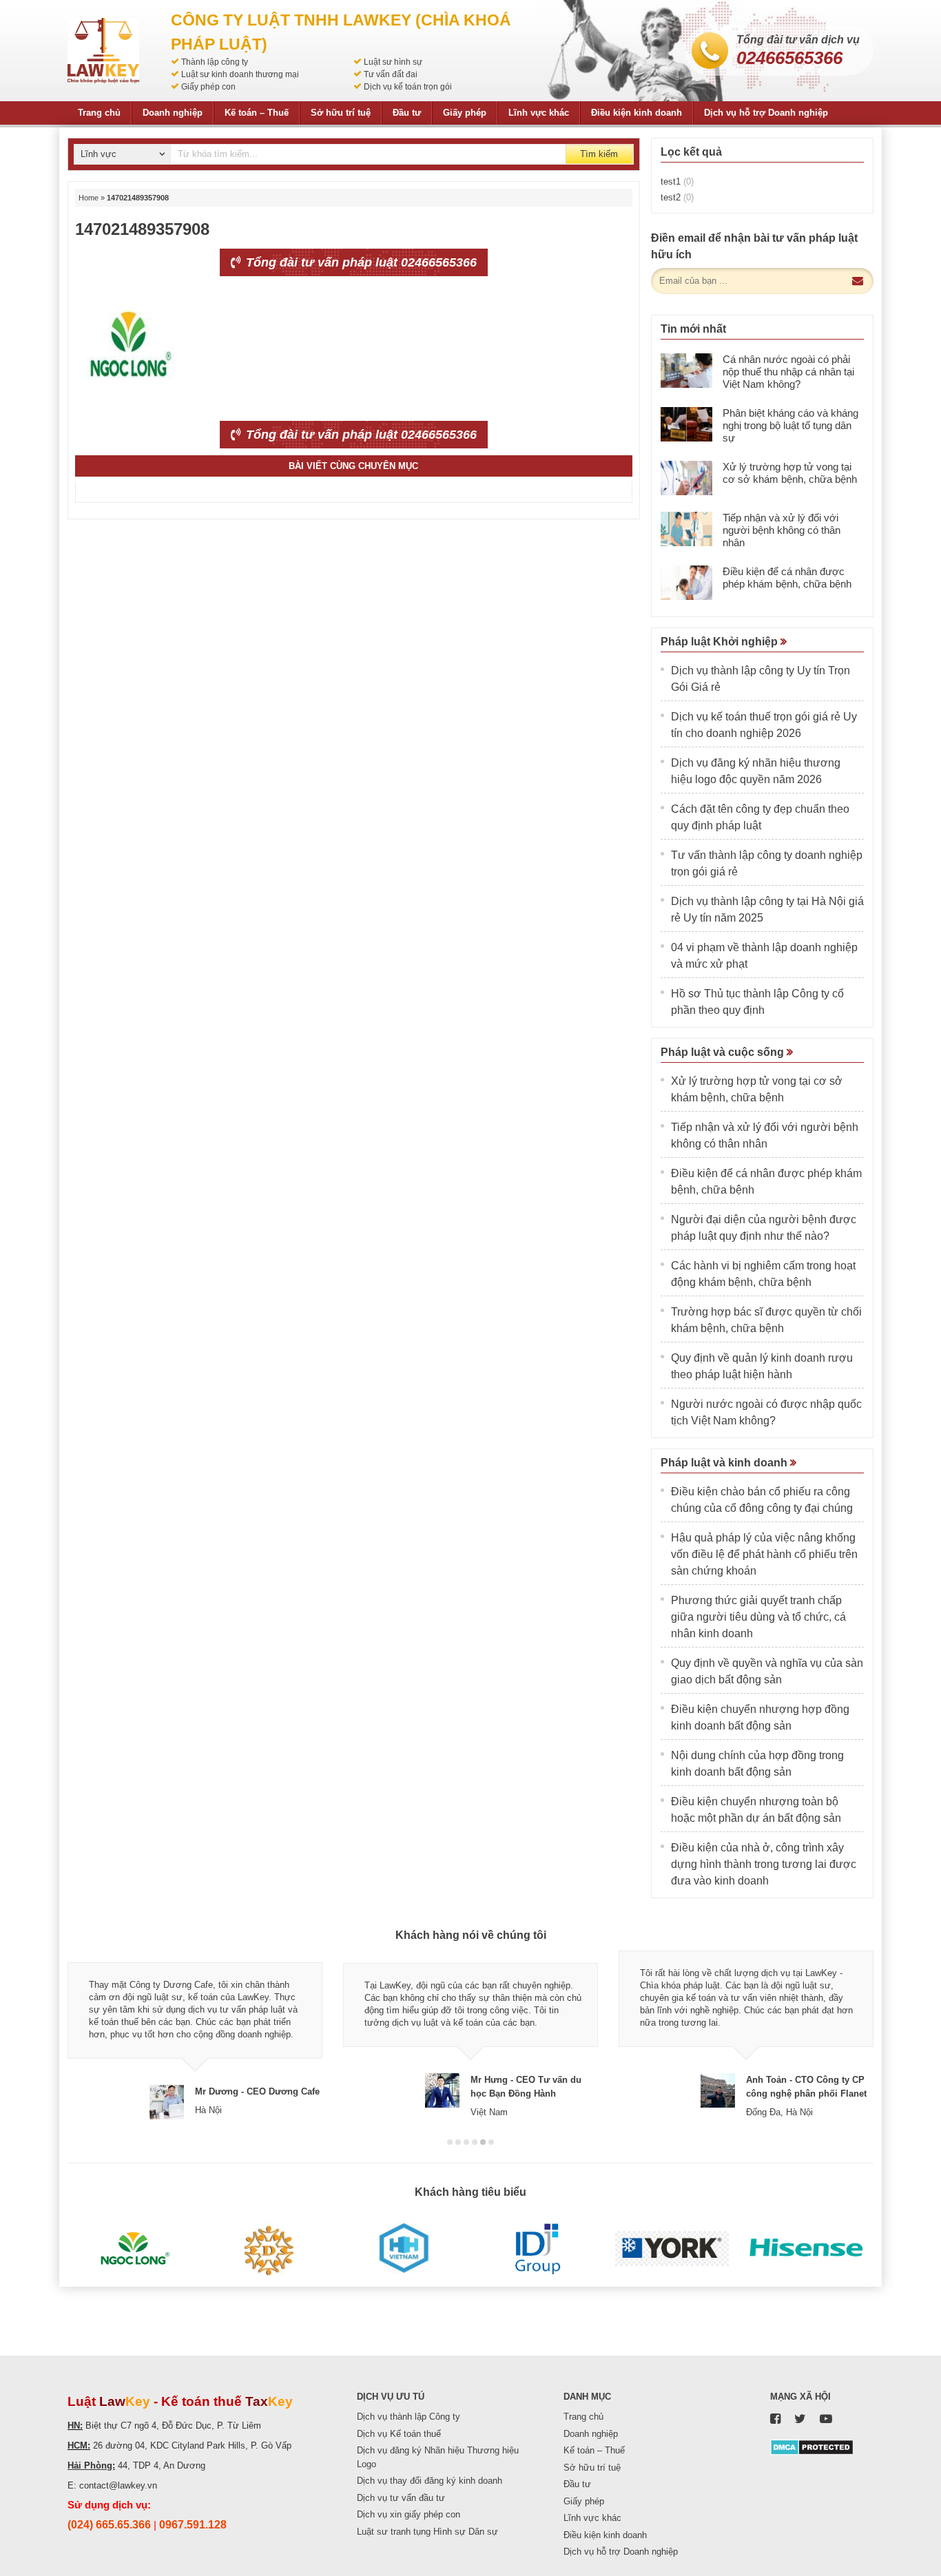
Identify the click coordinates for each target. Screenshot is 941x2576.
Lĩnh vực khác (539, 113)
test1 (677, 181)
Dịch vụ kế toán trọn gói (408, 87)
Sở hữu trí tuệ (341, 113)
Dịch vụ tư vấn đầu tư (401, 2498)
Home (89, 198)
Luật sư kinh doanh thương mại (240, 74)
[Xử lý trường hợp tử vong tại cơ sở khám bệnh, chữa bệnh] (686, 478)
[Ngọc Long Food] (135, 2249)
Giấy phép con (208, 87)
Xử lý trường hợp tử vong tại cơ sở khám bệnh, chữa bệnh (790, 473)
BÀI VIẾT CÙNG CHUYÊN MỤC (353, 466)
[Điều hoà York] (672, 2249)
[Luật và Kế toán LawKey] (103, 51)
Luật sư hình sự (393, 62)
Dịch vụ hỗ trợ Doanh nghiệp (766, 113)
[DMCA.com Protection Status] (812, 2446)
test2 (677, 197)
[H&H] (403, 2249)
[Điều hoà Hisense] (806, 2249)
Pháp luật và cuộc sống (724, 1052)
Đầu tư (407, 113)
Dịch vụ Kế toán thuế (399, 2434)
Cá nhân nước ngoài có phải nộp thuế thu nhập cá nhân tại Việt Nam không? (788, 372)
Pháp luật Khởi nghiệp (721, 642)
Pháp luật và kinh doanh (725, 1463)
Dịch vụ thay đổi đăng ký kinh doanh (430, 2481)
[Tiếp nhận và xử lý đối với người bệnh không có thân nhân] (686, 529)
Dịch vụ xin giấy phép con (409, 2514)
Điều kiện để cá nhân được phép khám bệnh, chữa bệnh (787, 578)
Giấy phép (465, 113)
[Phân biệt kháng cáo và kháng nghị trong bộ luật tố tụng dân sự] (686, 424)
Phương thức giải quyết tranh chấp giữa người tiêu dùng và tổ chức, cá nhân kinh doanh (758, 1617)
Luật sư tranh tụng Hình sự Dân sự (427, 2532)
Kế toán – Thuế (257, 113)
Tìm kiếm (599, 154)
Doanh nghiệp (173, 113)
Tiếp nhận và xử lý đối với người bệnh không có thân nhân (782, 530)
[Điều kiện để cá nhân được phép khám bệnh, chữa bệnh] (686, 583)
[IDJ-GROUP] (538, 2249)
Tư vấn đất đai (391, 74)
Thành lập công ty (215, 62)
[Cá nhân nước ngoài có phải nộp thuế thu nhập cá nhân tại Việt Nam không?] (686, 371)
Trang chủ (99, 113)
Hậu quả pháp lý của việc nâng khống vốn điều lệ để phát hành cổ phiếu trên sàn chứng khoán (764, 1554)
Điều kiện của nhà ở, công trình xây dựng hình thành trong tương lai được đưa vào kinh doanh (764, 1864)
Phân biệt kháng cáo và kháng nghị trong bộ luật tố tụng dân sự (790, 425)
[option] (195, 2035)
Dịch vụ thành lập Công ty (409, 2417)
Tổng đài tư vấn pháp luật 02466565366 (360, 262)
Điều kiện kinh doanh (637, 113)
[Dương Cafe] (269, 2249)
